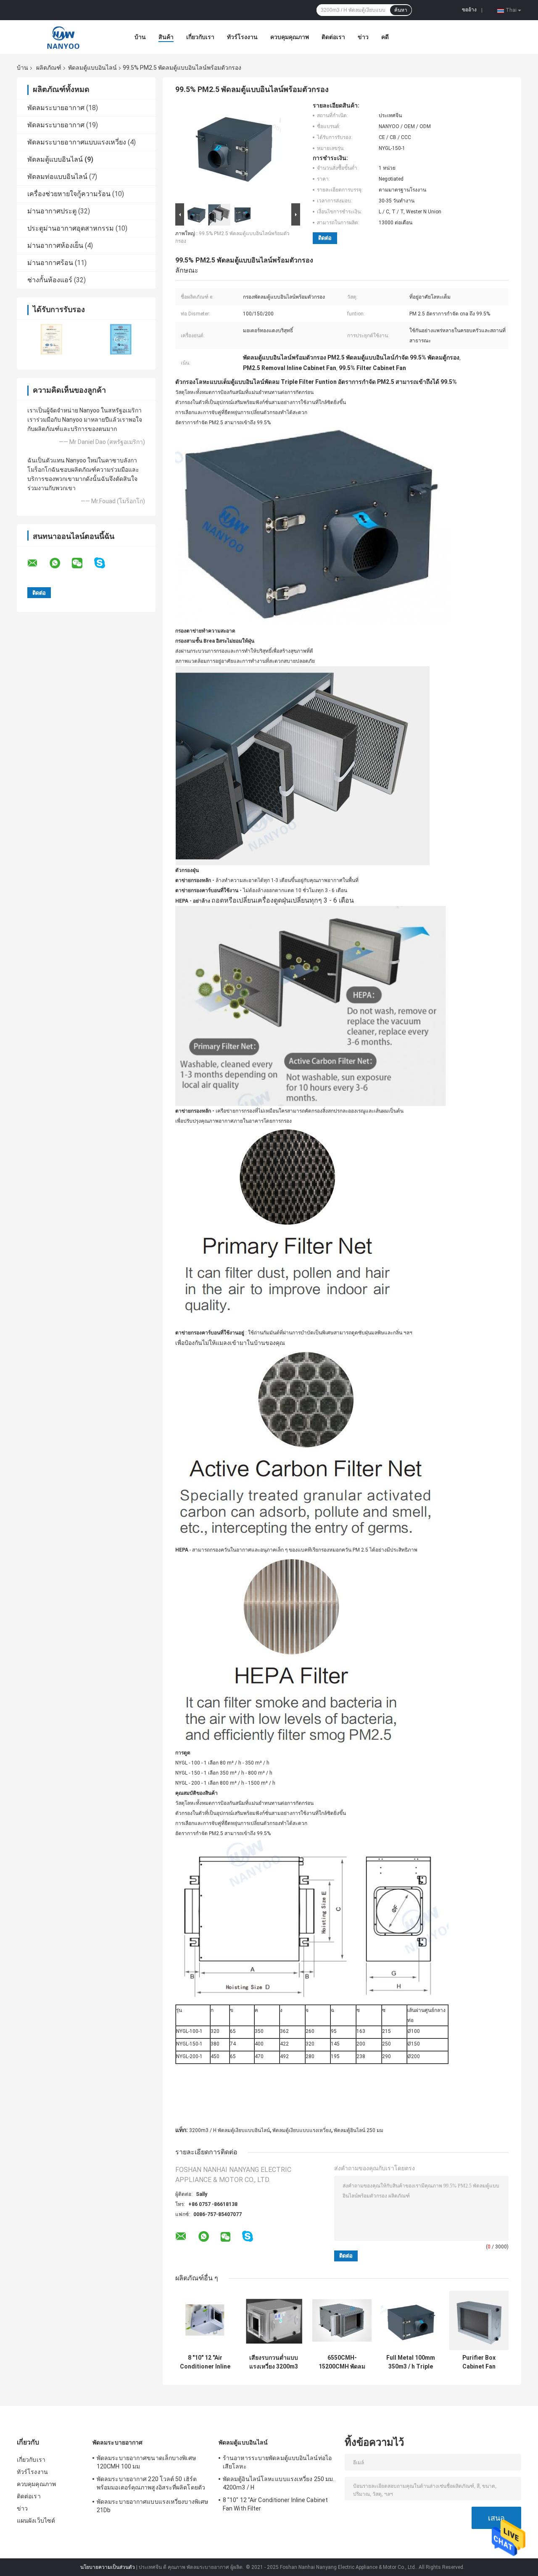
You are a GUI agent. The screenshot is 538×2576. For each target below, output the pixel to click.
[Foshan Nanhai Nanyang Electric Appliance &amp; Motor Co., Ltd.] (63, 37)
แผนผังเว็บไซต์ (36, 2521)
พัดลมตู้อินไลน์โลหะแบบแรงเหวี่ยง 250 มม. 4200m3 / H (278, 2483)
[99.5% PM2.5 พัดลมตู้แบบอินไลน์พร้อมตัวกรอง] (234, 152)
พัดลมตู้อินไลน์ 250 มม (359, 2130)
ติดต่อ (325, 238)
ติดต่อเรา (333, 37)
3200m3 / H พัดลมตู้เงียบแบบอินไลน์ (229, 2130)
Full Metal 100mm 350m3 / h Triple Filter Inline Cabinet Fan (411, 2362)
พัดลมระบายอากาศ (56, 108)
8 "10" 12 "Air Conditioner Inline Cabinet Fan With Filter (205, 2362)
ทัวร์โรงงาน (242, 37)
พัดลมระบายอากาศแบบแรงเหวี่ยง (77, 142)
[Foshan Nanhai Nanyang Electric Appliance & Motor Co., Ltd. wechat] (82, 563)
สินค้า (166, 37)
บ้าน (140, 37)
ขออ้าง (469, 10)
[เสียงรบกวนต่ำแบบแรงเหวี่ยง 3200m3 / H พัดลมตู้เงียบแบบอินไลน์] (273, 2320)
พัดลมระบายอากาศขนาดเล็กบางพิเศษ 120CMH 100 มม (146, 2462)
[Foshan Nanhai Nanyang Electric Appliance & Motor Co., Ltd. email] (38, 563)
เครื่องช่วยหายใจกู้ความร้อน (69, 194)
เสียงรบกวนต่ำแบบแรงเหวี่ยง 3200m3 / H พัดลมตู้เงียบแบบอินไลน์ (274, 2362)
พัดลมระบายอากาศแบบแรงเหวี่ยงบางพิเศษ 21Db (152, 2506)
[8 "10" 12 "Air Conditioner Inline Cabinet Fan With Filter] (205, 2320)
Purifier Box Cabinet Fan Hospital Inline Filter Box (479, 2362)
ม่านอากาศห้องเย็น (55, 246)
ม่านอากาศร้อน (50, 263)
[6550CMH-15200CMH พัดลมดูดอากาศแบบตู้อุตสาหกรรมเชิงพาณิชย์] (342, 2320)
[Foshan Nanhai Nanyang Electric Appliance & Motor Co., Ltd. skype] (105, 563)
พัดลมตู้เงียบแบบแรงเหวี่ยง (302, 2130)
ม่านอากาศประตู (52, 211)
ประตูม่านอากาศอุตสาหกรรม (71, 228)
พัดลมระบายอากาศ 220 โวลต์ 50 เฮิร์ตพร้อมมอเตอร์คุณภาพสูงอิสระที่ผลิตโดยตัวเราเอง (151, 2484)
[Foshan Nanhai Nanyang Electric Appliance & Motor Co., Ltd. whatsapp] (60, 563)
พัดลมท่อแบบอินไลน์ (57, 177)
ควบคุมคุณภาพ (290, 37)
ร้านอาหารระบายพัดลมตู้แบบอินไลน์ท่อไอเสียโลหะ (277, 2462)
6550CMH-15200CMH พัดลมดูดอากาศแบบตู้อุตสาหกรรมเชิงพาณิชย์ (342, 2362)
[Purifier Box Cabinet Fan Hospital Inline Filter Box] (479, 2320)
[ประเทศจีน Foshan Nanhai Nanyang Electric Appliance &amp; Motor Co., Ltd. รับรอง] (51, 339)
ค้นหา (401, 10)
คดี (385, 37)
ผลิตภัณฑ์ (49, 68)
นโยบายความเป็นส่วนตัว (108, 2567)
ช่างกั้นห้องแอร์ (50, 280)
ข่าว (363, 37)
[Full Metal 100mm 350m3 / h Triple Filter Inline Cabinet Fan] (410, 2320)
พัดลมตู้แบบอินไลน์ (92, 68)
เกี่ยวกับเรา (200, 37)
